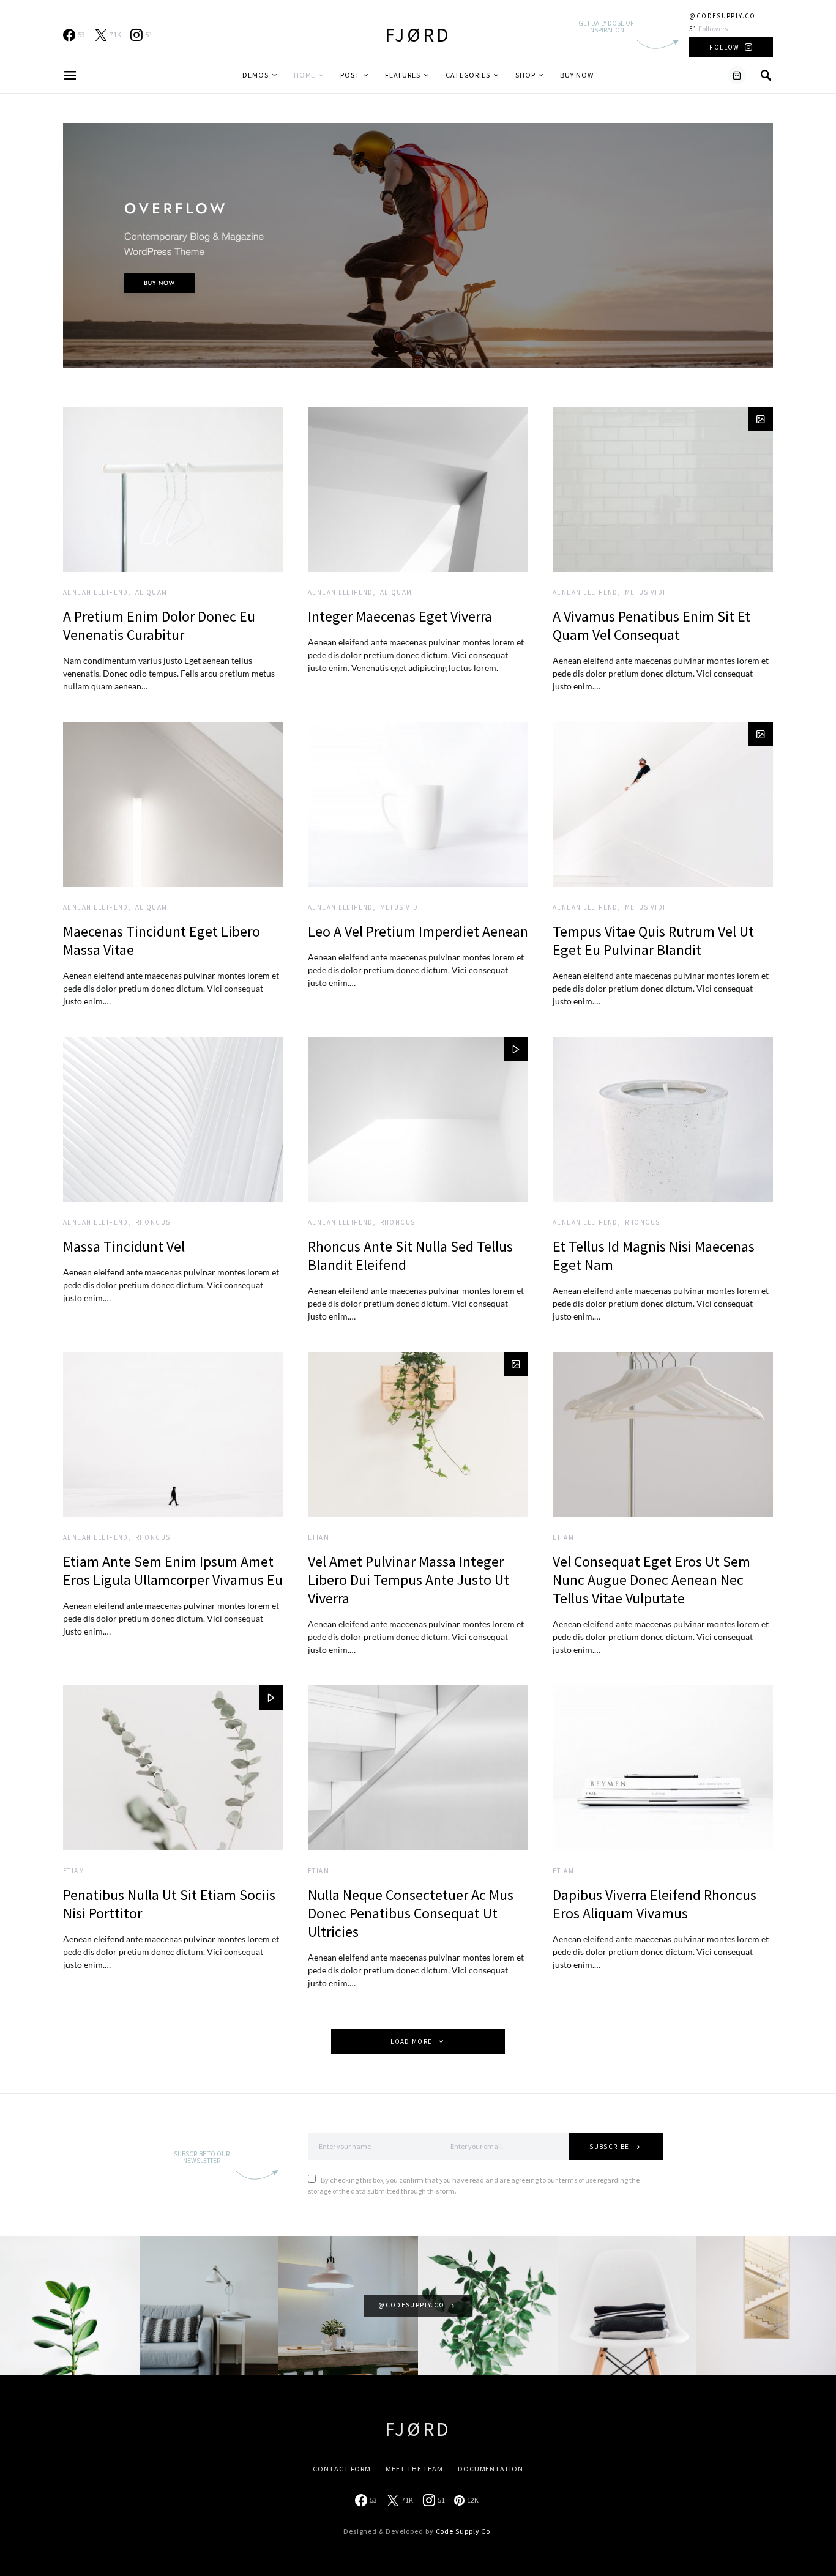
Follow (724, 47)
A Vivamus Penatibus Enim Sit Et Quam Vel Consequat (651, 625)
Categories (468, 75)
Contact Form (342, 2469)
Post (350, 75)
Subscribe (609, 2147)
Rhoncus (153, 1222)
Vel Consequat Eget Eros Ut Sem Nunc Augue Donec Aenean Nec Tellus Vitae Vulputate (651, 1580)
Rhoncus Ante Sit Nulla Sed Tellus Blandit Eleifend (410, 1256)
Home (305, 75)
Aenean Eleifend (96, 592)
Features (403, 75)
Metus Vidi (645, 592)
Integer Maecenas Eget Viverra (400, 616)
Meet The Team (414, 2469)
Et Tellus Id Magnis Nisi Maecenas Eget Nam (654, 1256)
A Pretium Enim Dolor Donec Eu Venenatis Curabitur (159, 625)
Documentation (491, 2469)
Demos (256, 75)
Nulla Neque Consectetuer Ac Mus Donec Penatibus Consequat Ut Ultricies (411, 1913)
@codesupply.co (722, 16)
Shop (525, 75)
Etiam (319, 1537)
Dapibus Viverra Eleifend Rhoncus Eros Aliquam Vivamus (655, 1904)
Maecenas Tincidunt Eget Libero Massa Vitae (162, 941)
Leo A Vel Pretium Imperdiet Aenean (418, 931)
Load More (411, 2041)
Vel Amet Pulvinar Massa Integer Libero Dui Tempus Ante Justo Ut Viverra (409, 1580)
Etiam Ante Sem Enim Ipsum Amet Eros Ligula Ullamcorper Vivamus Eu (173, 1571)
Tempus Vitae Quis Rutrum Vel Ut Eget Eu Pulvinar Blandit (653, 941)
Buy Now (577, 75)
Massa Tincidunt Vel (124, 1246)
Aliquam (151, 592)
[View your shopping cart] (737, 75)
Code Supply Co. (465, 2531)
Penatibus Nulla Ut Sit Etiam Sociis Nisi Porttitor (169, 1904)
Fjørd (418, 35)
